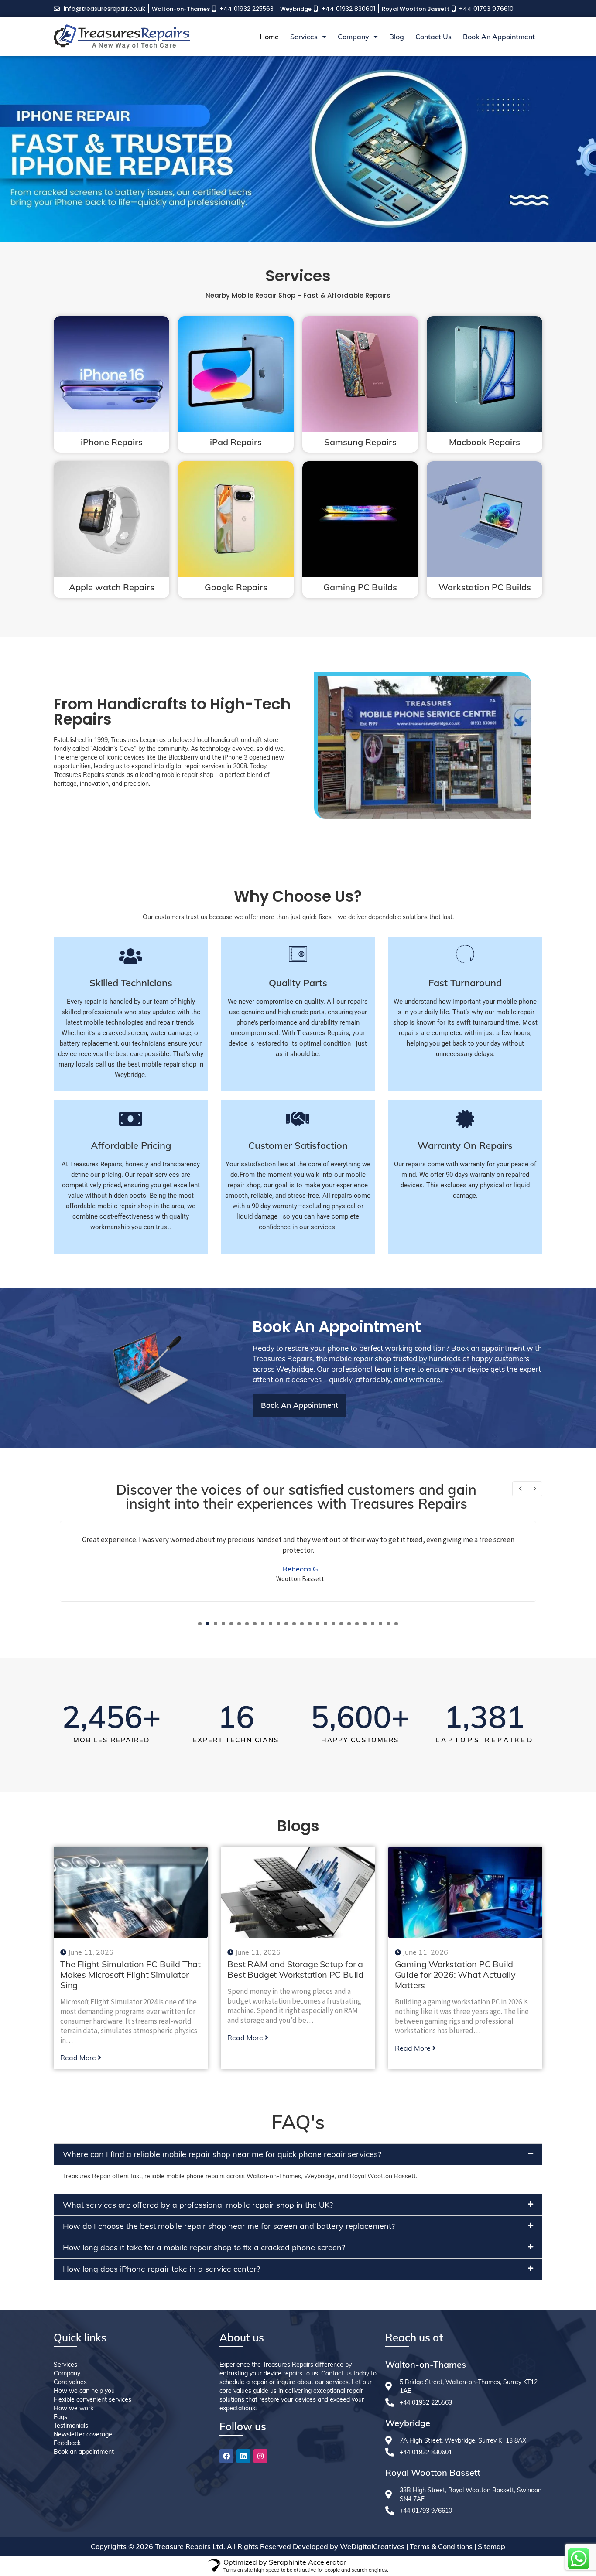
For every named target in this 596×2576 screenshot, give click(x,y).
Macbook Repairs (485, 442)
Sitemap (492, 2546)
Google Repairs (236, 587)
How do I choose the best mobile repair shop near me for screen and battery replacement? (229, 2226)
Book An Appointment (499, 37)
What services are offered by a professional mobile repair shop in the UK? (198, 2205)
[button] (200, 1624)
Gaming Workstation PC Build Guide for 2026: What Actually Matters (455, 1975)
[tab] (298, 2154)
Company (353, 37)
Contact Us (433, 37)
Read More (78, 2058)
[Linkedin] (243, 2456)
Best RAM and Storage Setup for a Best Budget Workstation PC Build (295, 1969)
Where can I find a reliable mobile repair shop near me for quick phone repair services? (222, 2154)
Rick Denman (300, 1569)
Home (269, 37)
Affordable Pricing (131, 1145)
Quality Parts (298, 983)
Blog (397, 37)
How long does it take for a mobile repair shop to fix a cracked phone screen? (204, 2247)
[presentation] (520, 1489)
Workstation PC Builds (485, 587)
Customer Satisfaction (298, 1145)
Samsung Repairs (360, 442)
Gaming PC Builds (360, 587)
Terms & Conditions (441, 2546)
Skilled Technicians (131, 983)
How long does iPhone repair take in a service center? (161, 2269)
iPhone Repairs (112, 442)
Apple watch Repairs (112, 587)
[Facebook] (226, 2456)
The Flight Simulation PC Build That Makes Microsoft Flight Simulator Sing (130, 1975)
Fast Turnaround (465, 983)
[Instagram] (260, 2456)
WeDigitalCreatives (372, 2546)
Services (304, 37)
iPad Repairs (236, 442)
